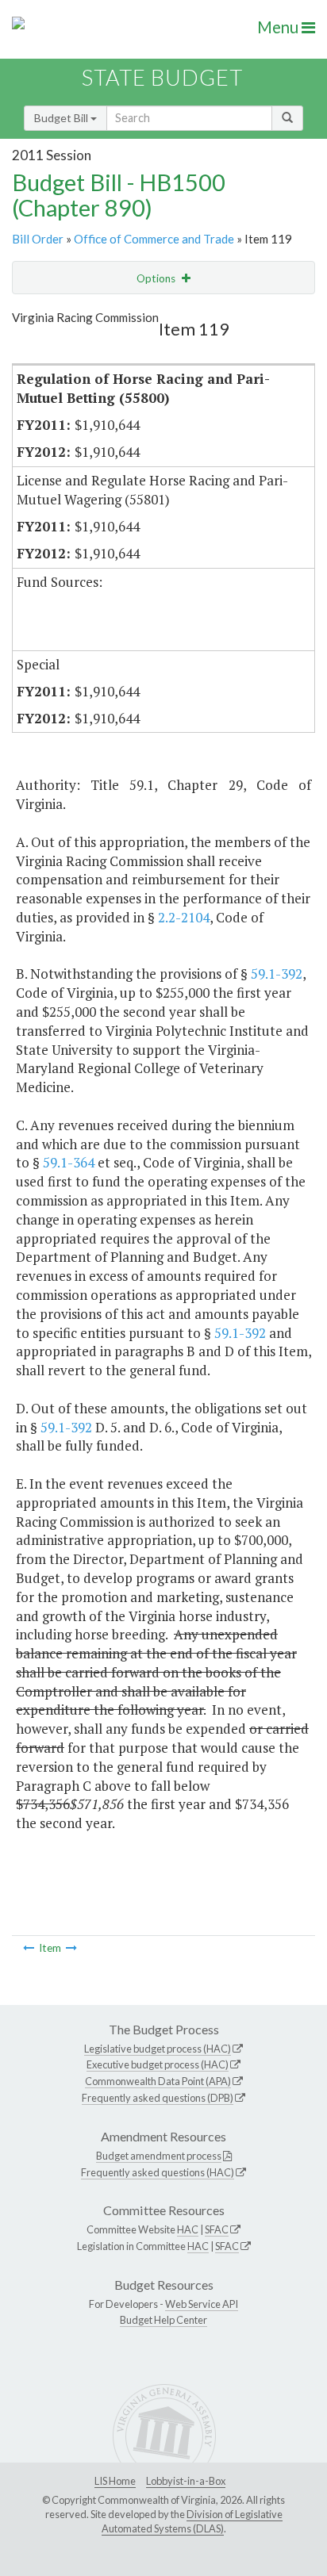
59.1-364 (69, 1162)
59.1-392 (277, 974)
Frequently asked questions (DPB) (158, 2098)
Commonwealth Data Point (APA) (158, 2081)
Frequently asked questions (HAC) (158, 2172)
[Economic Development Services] (29, 1948)
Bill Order (38, 239)
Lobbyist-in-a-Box (186, 2481)
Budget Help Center (163, 2320)
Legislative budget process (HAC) (158, 2049)
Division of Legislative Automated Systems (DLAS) (192, 2521)
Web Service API (202, 2304)
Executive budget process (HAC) (158, 2064)
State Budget (162, 77)
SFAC (217, 2229)
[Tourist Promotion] (71, 1948)
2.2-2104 (184, 917)
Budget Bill (62, 118)
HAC (188, 2229)
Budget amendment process (159, 2156)
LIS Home (115, 2481)
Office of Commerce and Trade (154, 239)
